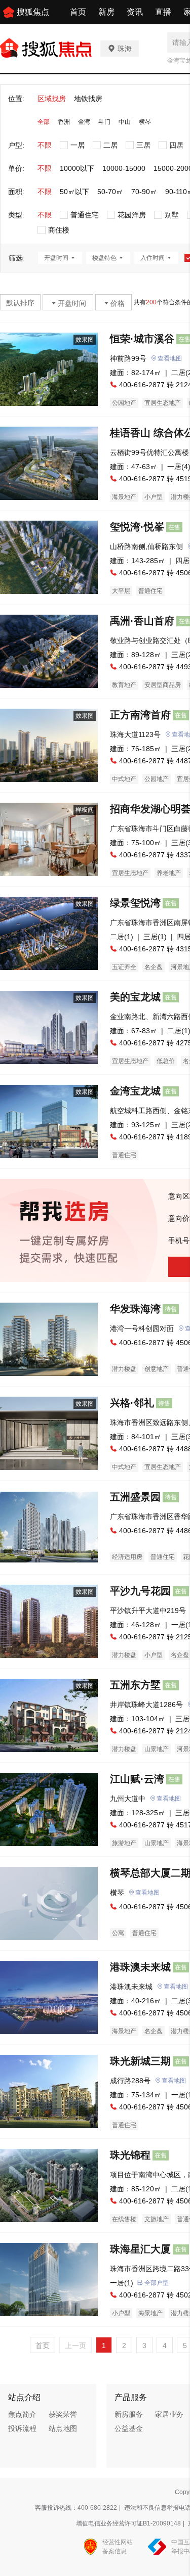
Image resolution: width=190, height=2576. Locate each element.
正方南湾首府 (140, 715)
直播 (163, 12)
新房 (106, 12)
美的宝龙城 (135, 997)
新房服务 (129, 2414)
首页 (78, 12)
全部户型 (157, 2283)
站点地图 (63, 2428)
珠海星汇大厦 (140, 2249)
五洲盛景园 (135, 1497)
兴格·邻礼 (132, 1403)
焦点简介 (22, 2414)
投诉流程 (22, 2428)
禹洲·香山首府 (142, 621)
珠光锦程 (130, 2155)
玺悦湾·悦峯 (137, 527)
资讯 (135, 12)
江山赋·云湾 (137, 1779)
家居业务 (169, 2414)
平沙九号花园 (140, 1591)
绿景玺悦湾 (135, 903)
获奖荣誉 (63, 2414)
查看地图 (170, 358)
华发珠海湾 (135, 1309)
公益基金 (129, 2428)
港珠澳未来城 (140, 1967)
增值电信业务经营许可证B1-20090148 (128, 2523)
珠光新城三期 (140, 2061)
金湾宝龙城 (135, 1091)
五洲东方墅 (135, 1685)
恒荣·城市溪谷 (142, 339)
